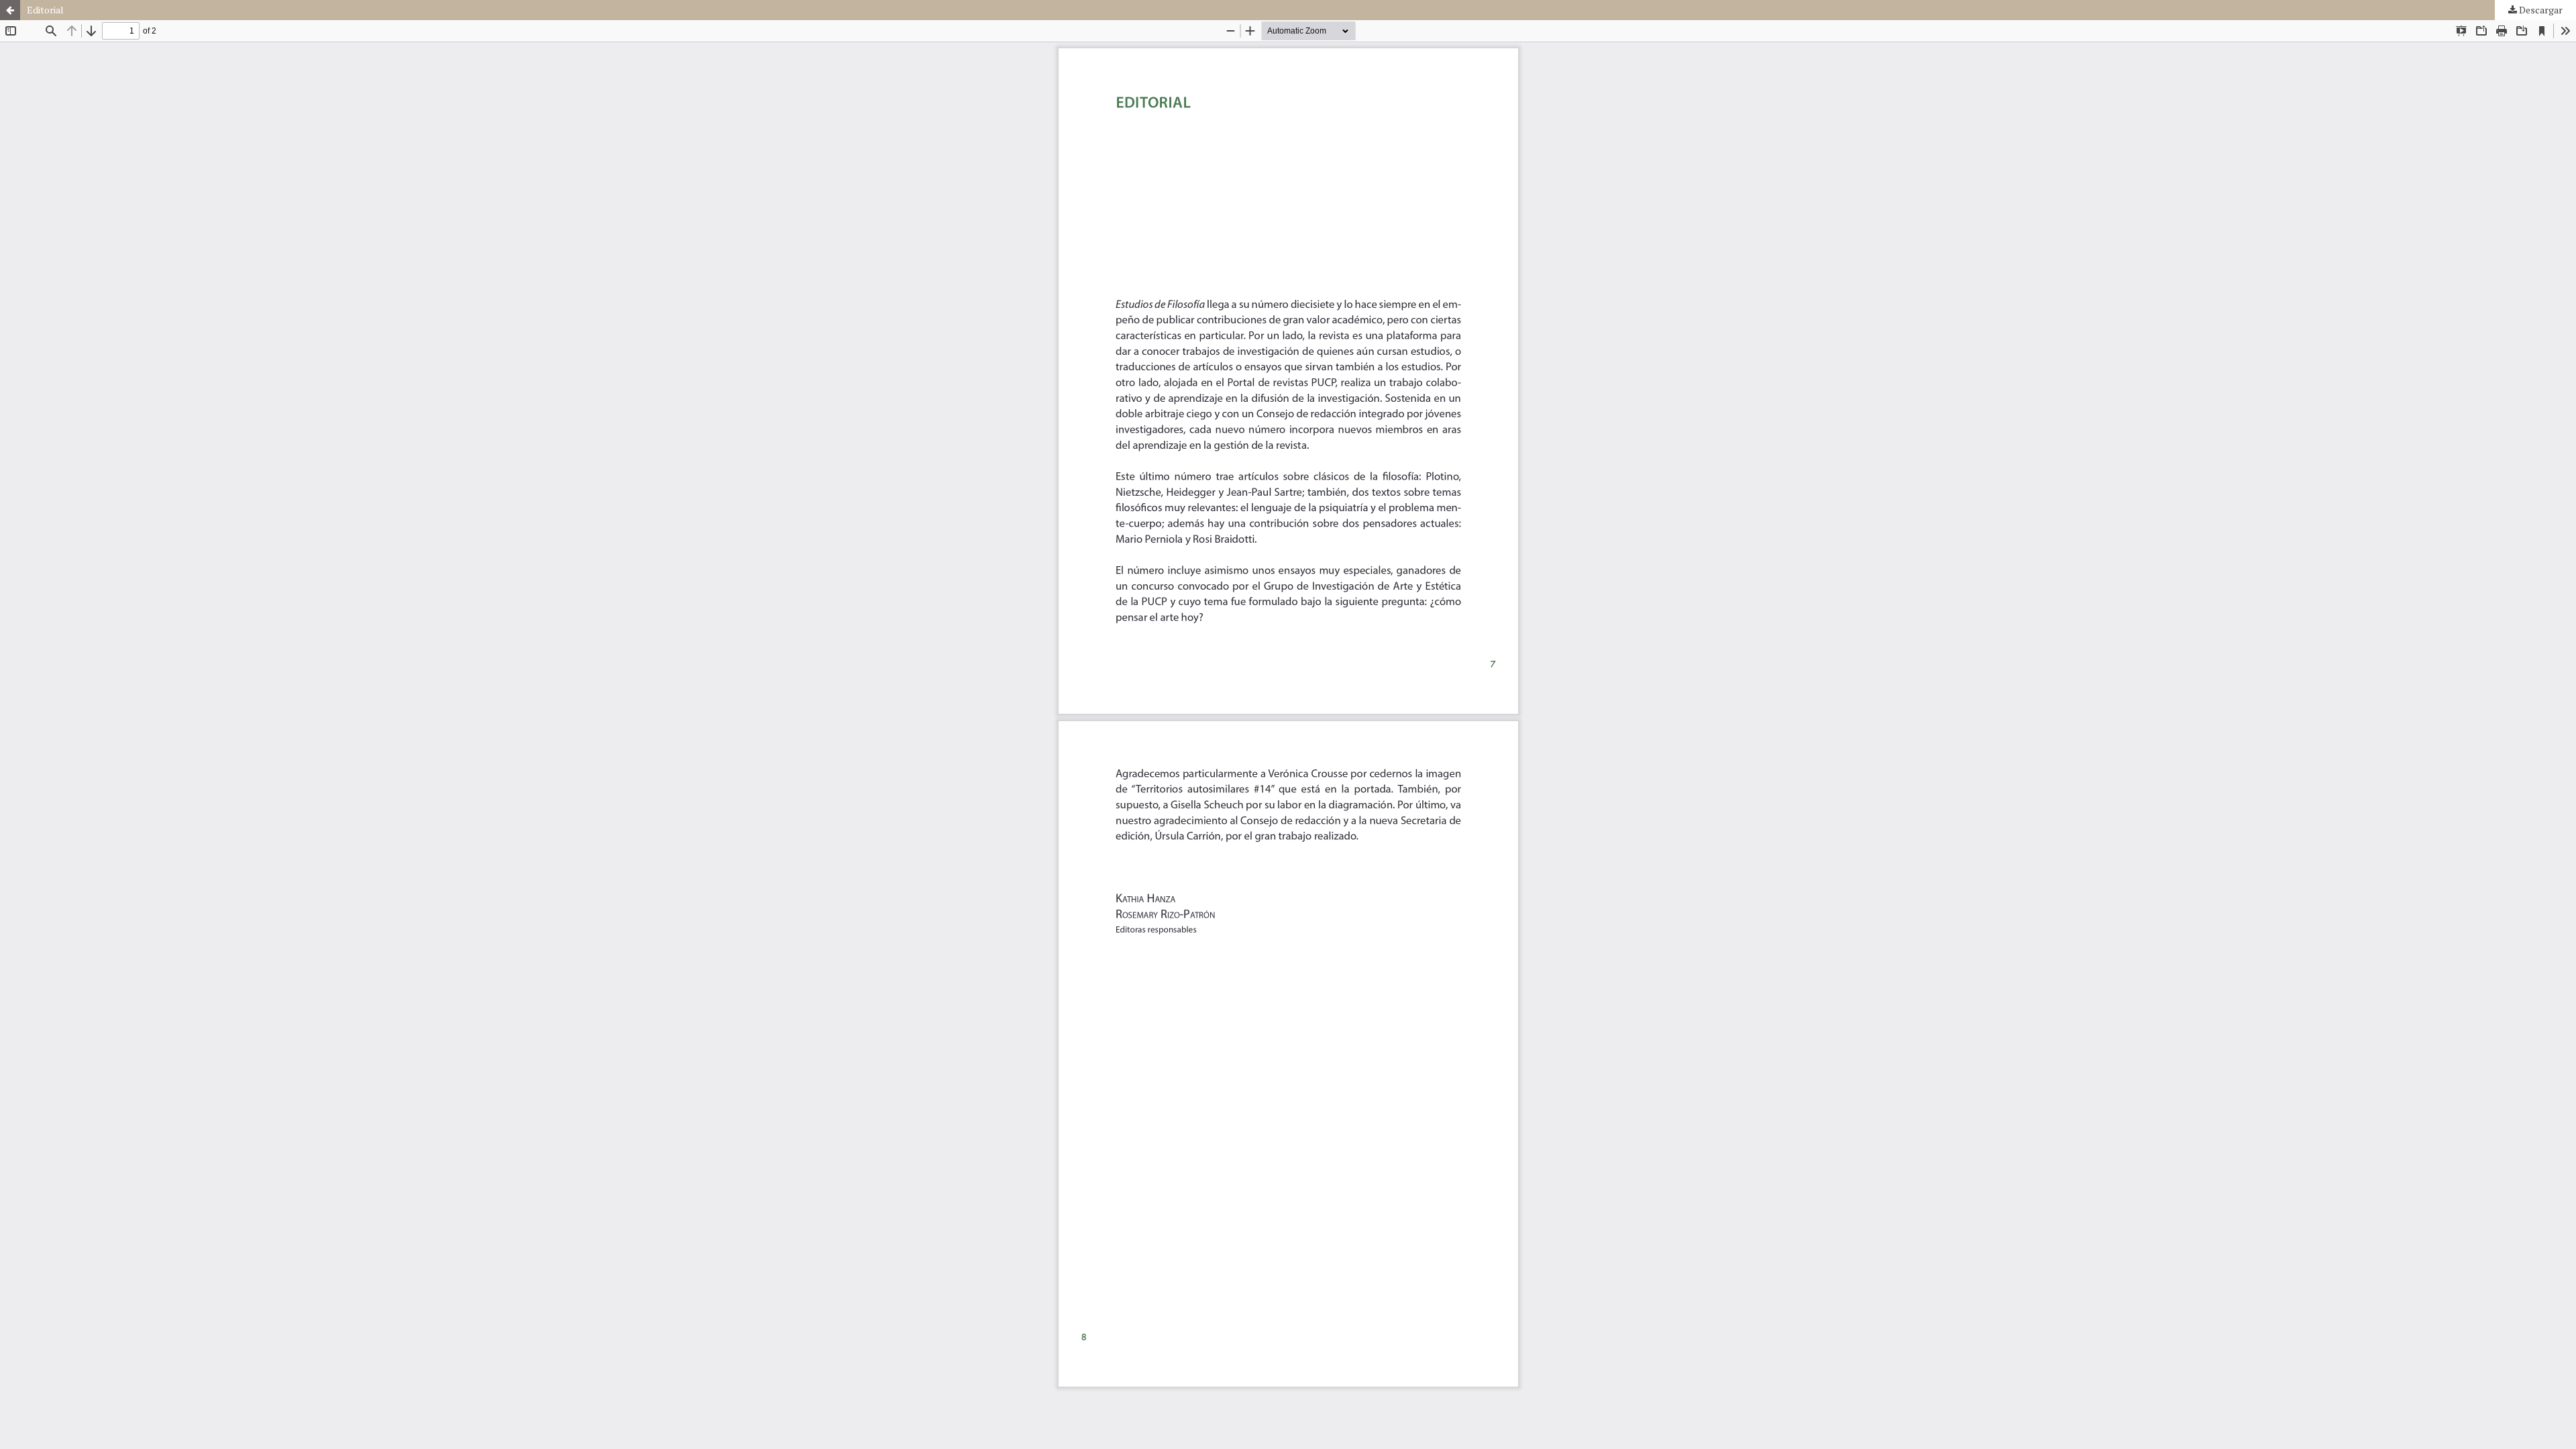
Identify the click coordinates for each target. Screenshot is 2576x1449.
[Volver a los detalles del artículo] (10, 10)
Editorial (45, 10)
